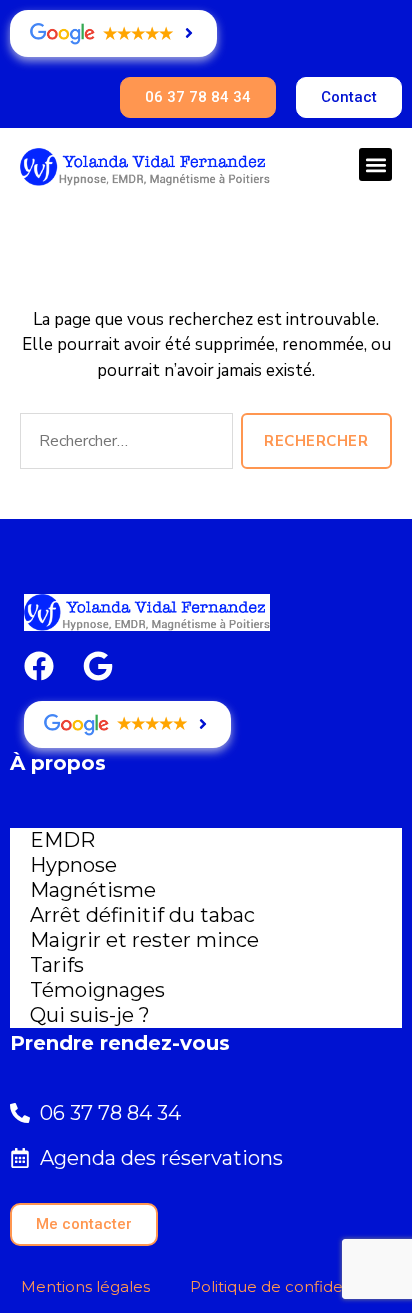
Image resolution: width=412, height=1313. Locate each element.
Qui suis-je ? (90, 1015)
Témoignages (97, 990)
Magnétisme (93, 890)
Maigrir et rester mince (144, 940)
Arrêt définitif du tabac (142, 915)
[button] (375, 164)
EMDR (62, 840)
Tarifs (57, 965)
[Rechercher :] (122, 445)
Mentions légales (85, 1286)
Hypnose (73, 865)
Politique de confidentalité (290, 1286)
